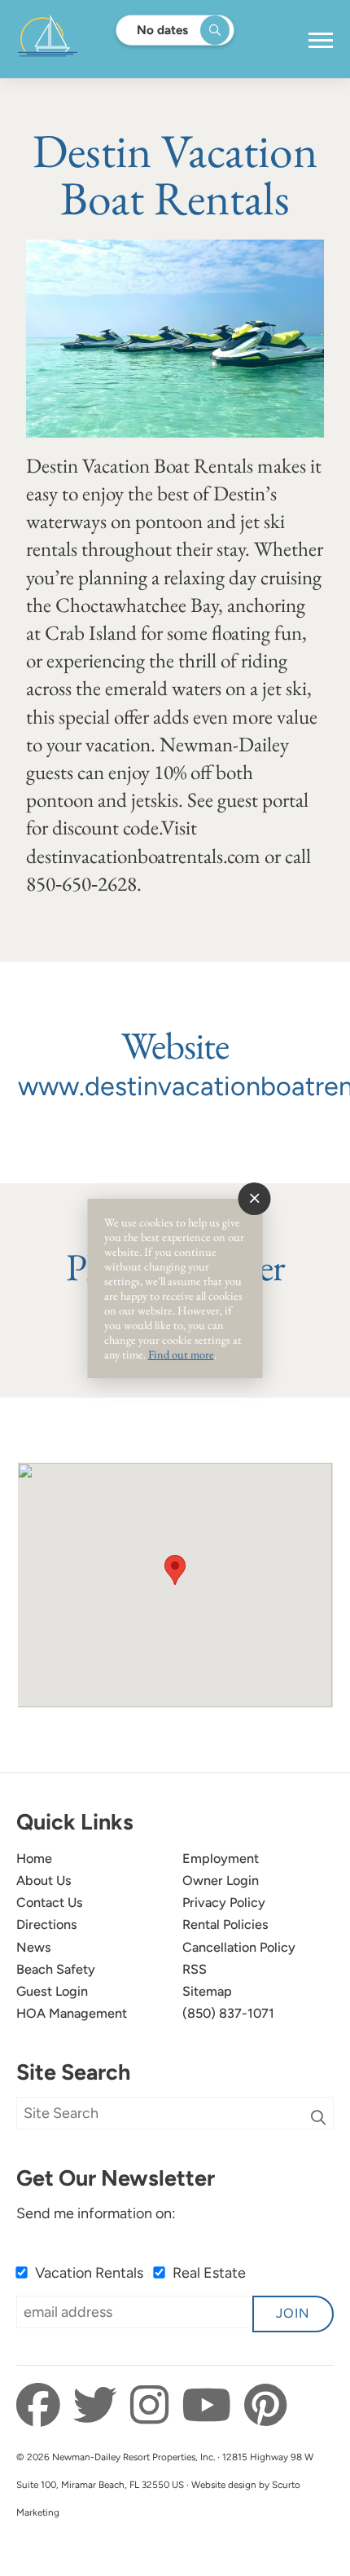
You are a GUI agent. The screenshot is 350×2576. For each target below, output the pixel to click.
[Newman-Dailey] (99, 39)
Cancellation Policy (239, 1947)
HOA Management (72, 2013)
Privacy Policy (224, 1902)
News (34, 1947)
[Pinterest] (265, 2406)
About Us (44, 1880)
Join (293, 2313)
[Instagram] (154, 2406)
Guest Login (52, 1991)
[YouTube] (211, 2406)
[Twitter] (100, 2406)
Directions (47, 1924)
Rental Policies (225, 1924)
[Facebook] (43, 2406)
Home (34, 1858)
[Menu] (321, 41)
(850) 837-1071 (228, 2013)
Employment (221, 1858)
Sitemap (207, 1991)
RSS (195, 1969)
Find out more (181, 1354)
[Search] (318, 2118)
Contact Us (50, 1902)
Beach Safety (56, 1969)
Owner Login (221, 1880)
